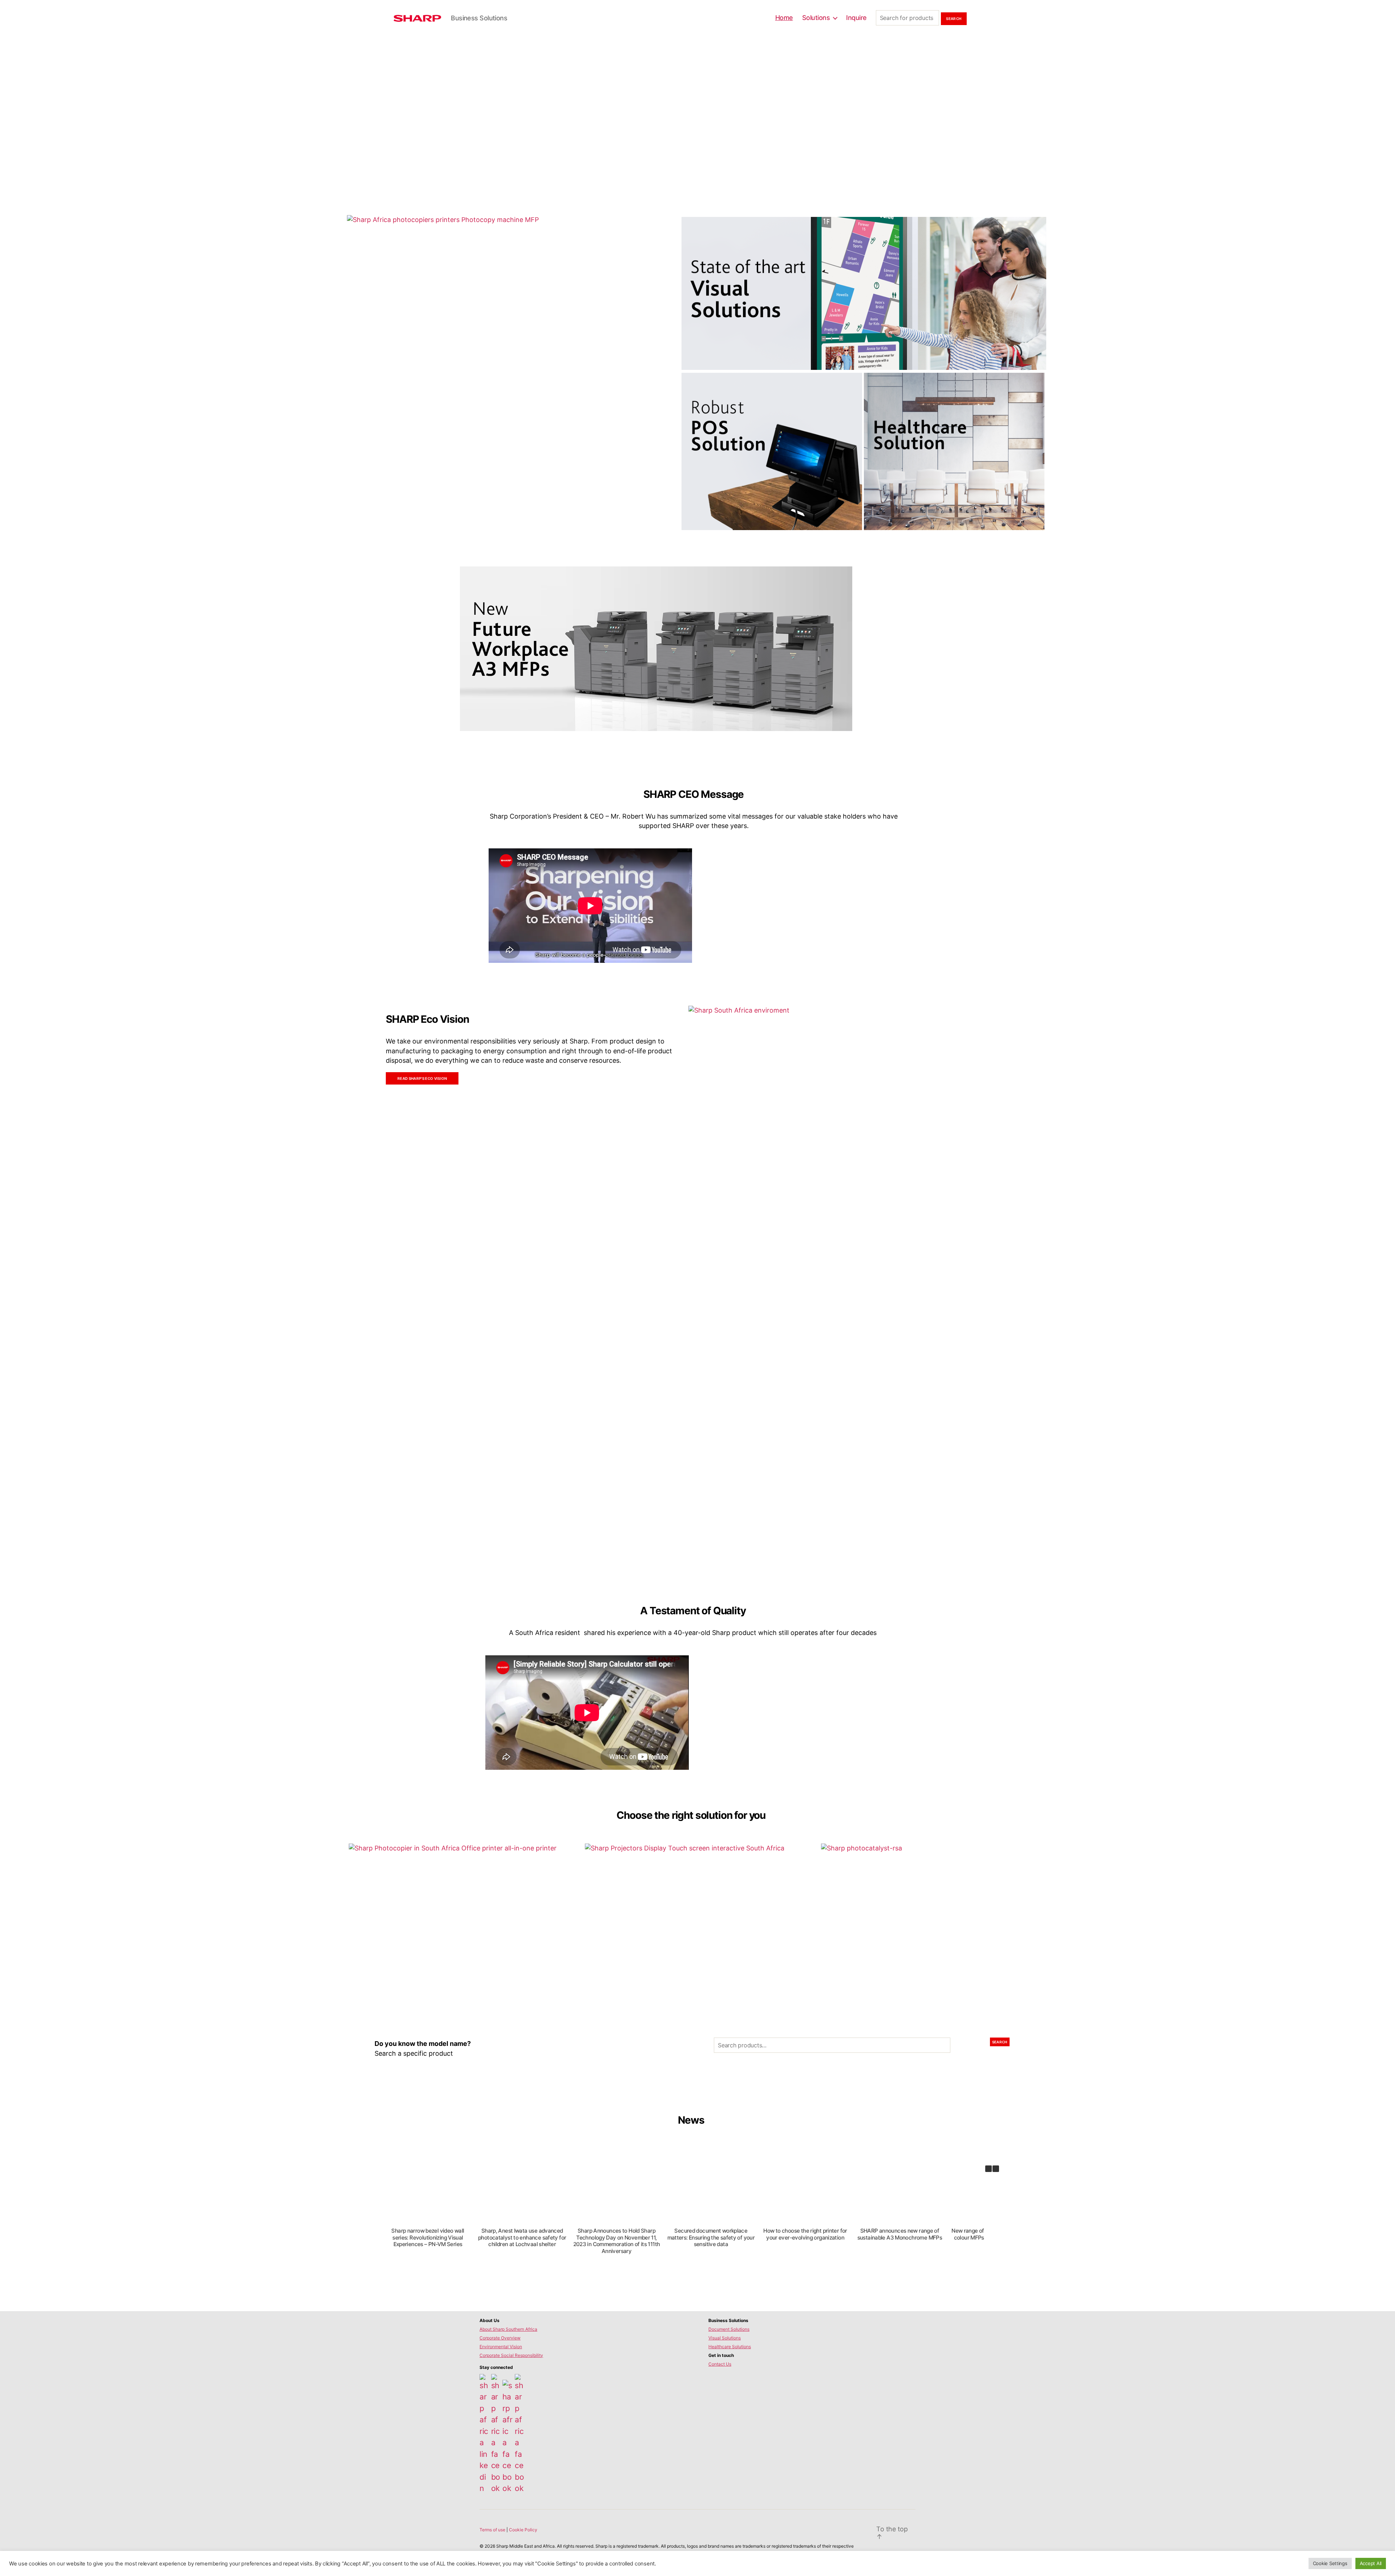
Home (784, 18)
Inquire (856, 18)
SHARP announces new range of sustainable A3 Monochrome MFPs (899, 2234)
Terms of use (493, 2530)
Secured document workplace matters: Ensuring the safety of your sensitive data (711, 2238)
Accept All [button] (1371, 2563)
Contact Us (720, 2364)
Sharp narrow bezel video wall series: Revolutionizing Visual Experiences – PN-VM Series (428, 2238)
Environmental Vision (501, 2347)
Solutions (816, 18)
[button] (996, 2169)
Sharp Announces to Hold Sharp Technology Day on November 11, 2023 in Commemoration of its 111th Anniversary (616, 2241)
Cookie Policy (523, 2530)
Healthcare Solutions (730, 2347)
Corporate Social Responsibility (511, 2355)
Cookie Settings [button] (1330, 2563)
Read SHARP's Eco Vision (422, 1078)
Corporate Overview (500, 2338)
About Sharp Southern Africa (508, 2329)
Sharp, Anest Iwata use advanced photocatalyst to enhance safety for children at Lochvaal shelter (522, 2238)
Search (1000, 2042)
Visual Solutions (725, 2338)
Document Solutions (729, 2329)
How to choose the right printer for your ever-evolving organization (805, 2234)
